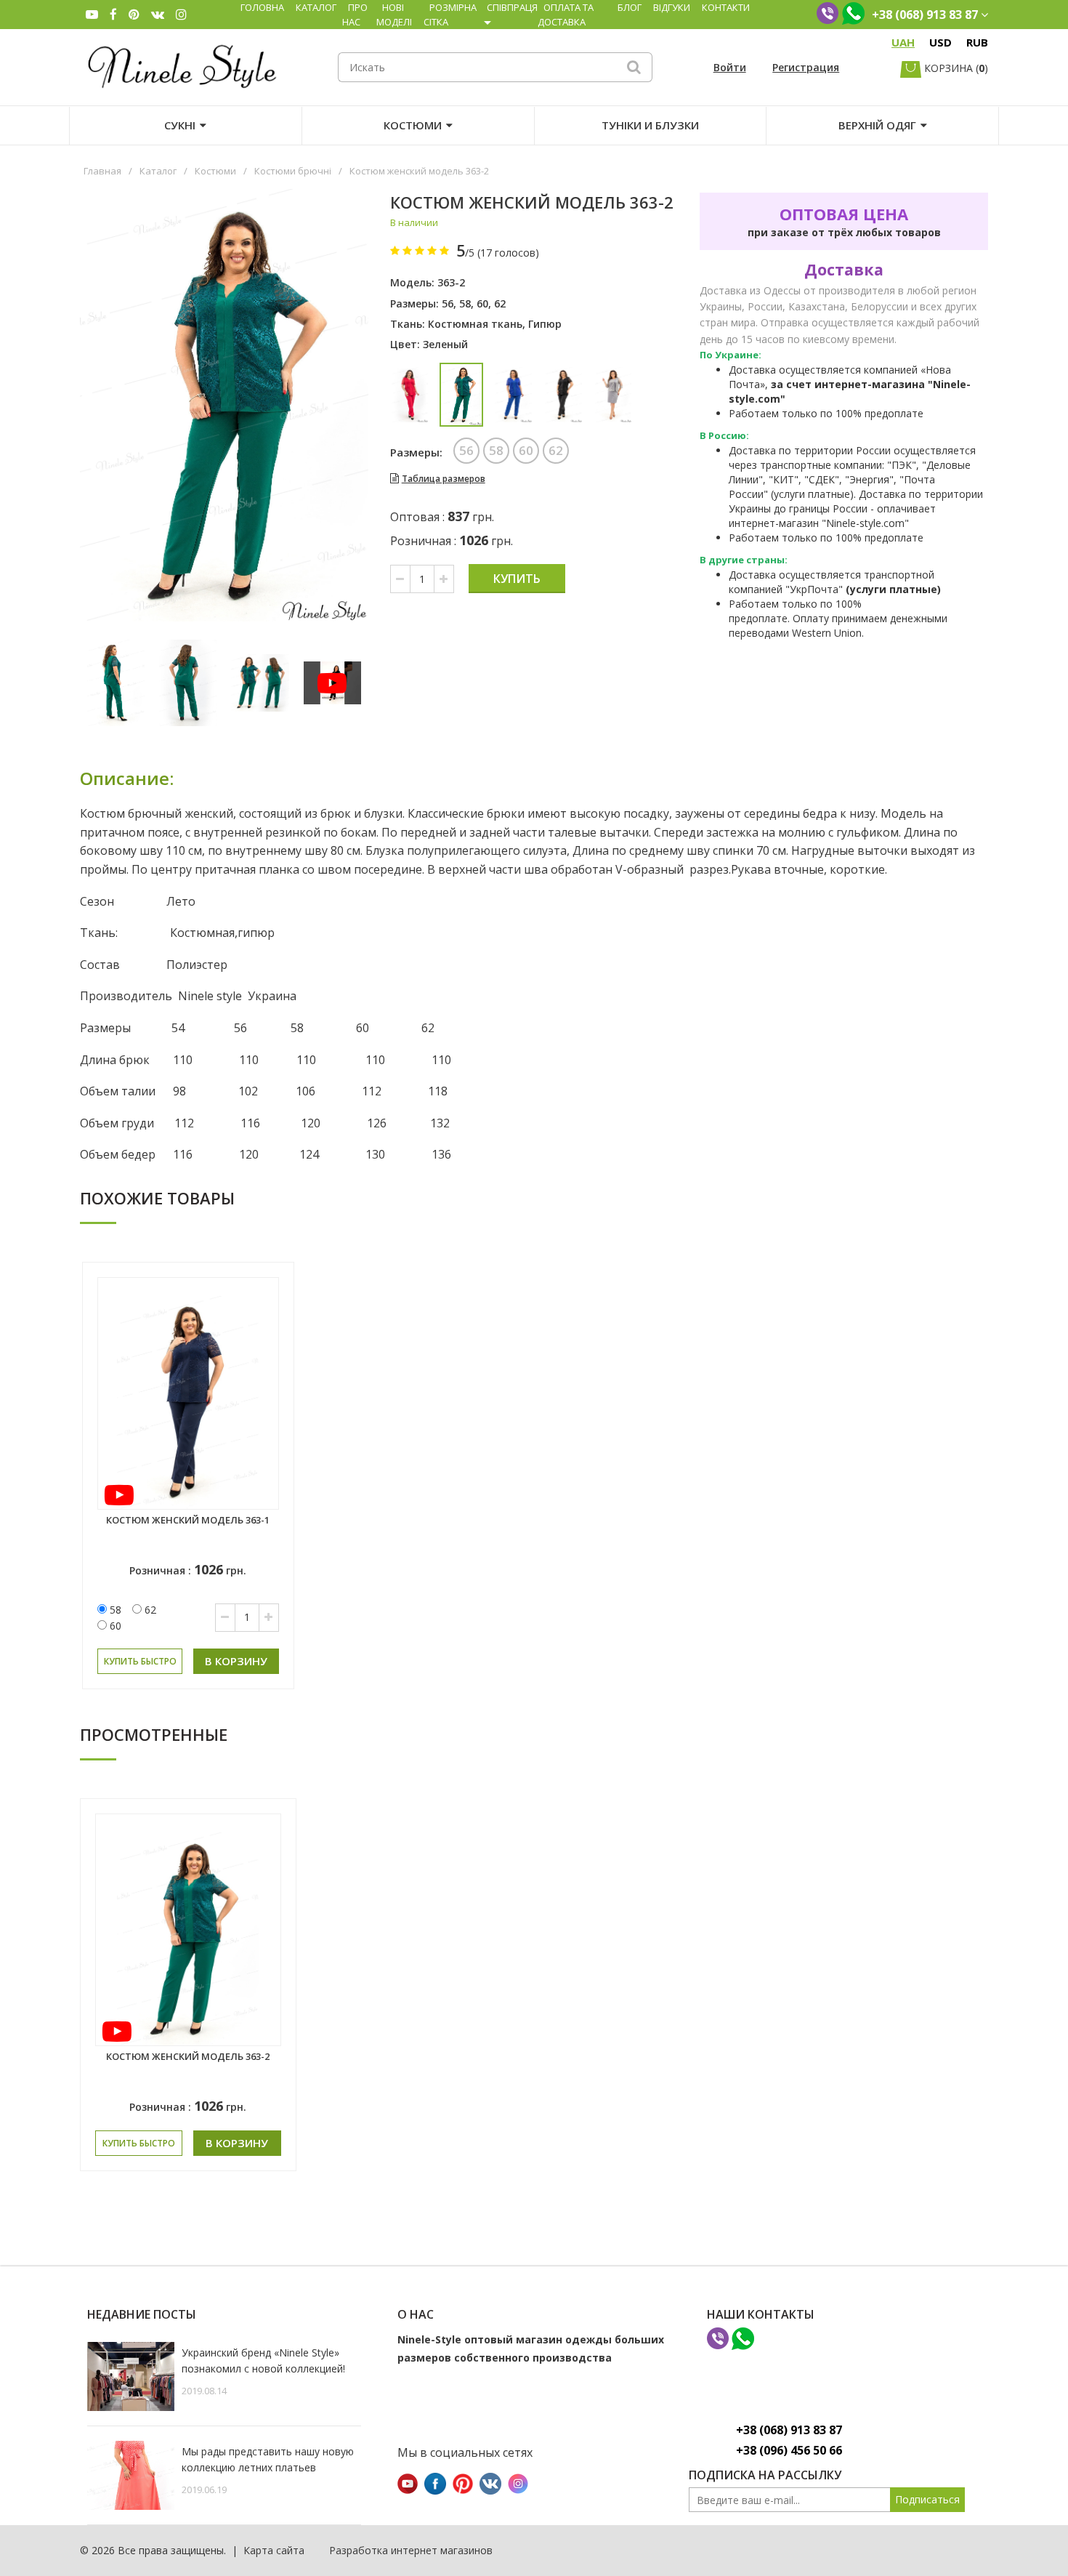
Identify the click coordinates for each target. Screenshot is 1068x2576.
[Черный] (563, 395)
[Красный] (410, 395)
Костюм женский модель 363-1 (188, 1520)
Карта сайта (274, 2550)
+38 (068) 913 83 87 (789, 2430)
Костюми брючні (293, 171)
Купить (517, 579)
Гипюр (545, 324)
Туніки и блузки (650, 125)
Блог (630, 7)
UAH (903, 42)
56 (448, 303)
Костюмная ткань (475, 324)
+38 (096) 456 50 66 (789, 2450)
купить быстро (140, 1661)
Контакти (726, 7)
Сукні (180, 125)
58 (465, 303)
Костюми (413, 125)
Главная (102, 171)
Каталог (316, 7)
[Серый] (614, 395)
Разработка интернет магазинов (411, 2550)
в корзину (236, 1661)
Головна (262, 7)
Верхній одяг (877, 125)
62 (500, 303)
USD (940, 42)
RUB (977, 42)
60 (482, 303)
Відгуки (672, 7)
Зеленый (445, 344)
